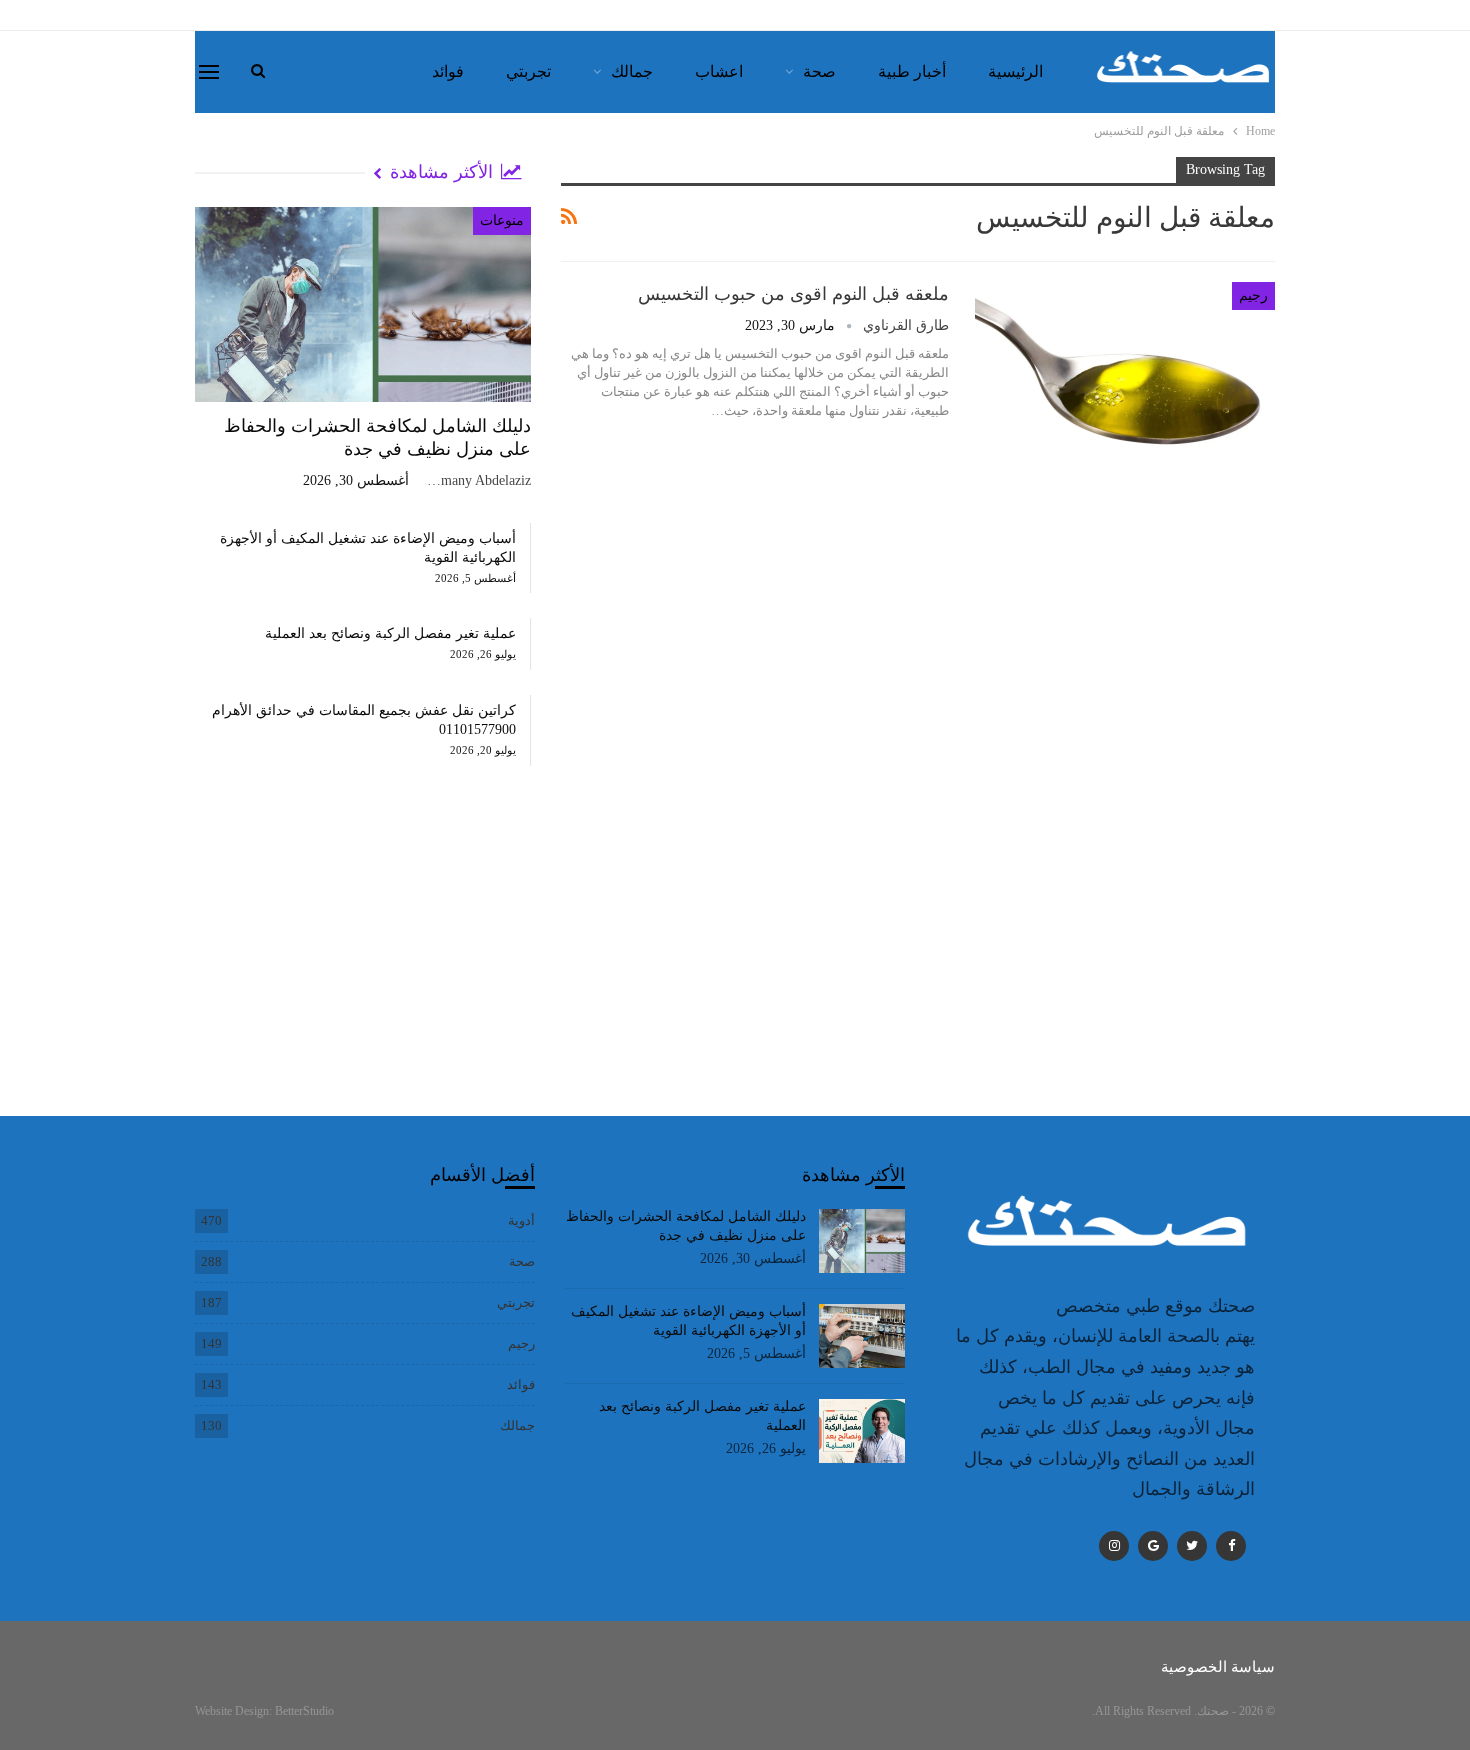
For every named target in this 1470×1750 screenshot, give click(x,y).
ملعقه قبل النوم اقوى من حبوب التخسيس (793, 294)
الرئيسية (1015, 71)
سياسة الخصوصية (1218, 1667)
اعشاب (719, 71)
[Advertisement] (363, 961)
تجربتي (528, 71)
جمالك (632, 71)
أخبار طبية (912, 71)
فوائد (448, 71)
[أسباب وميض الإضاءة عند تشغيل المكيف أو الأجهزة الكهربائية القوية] (862, 1336)
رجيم (1253, 295)
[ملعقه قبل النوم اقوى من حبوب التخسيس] (1125, 378)
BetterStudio (304, 1711)
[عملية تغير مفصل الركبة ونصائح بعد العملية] (862, 1431)
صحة (819, 71)
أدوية (521, 1220)
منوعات (502, 220)
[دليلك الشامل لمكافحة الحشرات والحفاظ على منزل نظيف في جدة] (363, 304)
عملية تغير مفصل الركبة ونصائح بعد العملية (390, 633)
